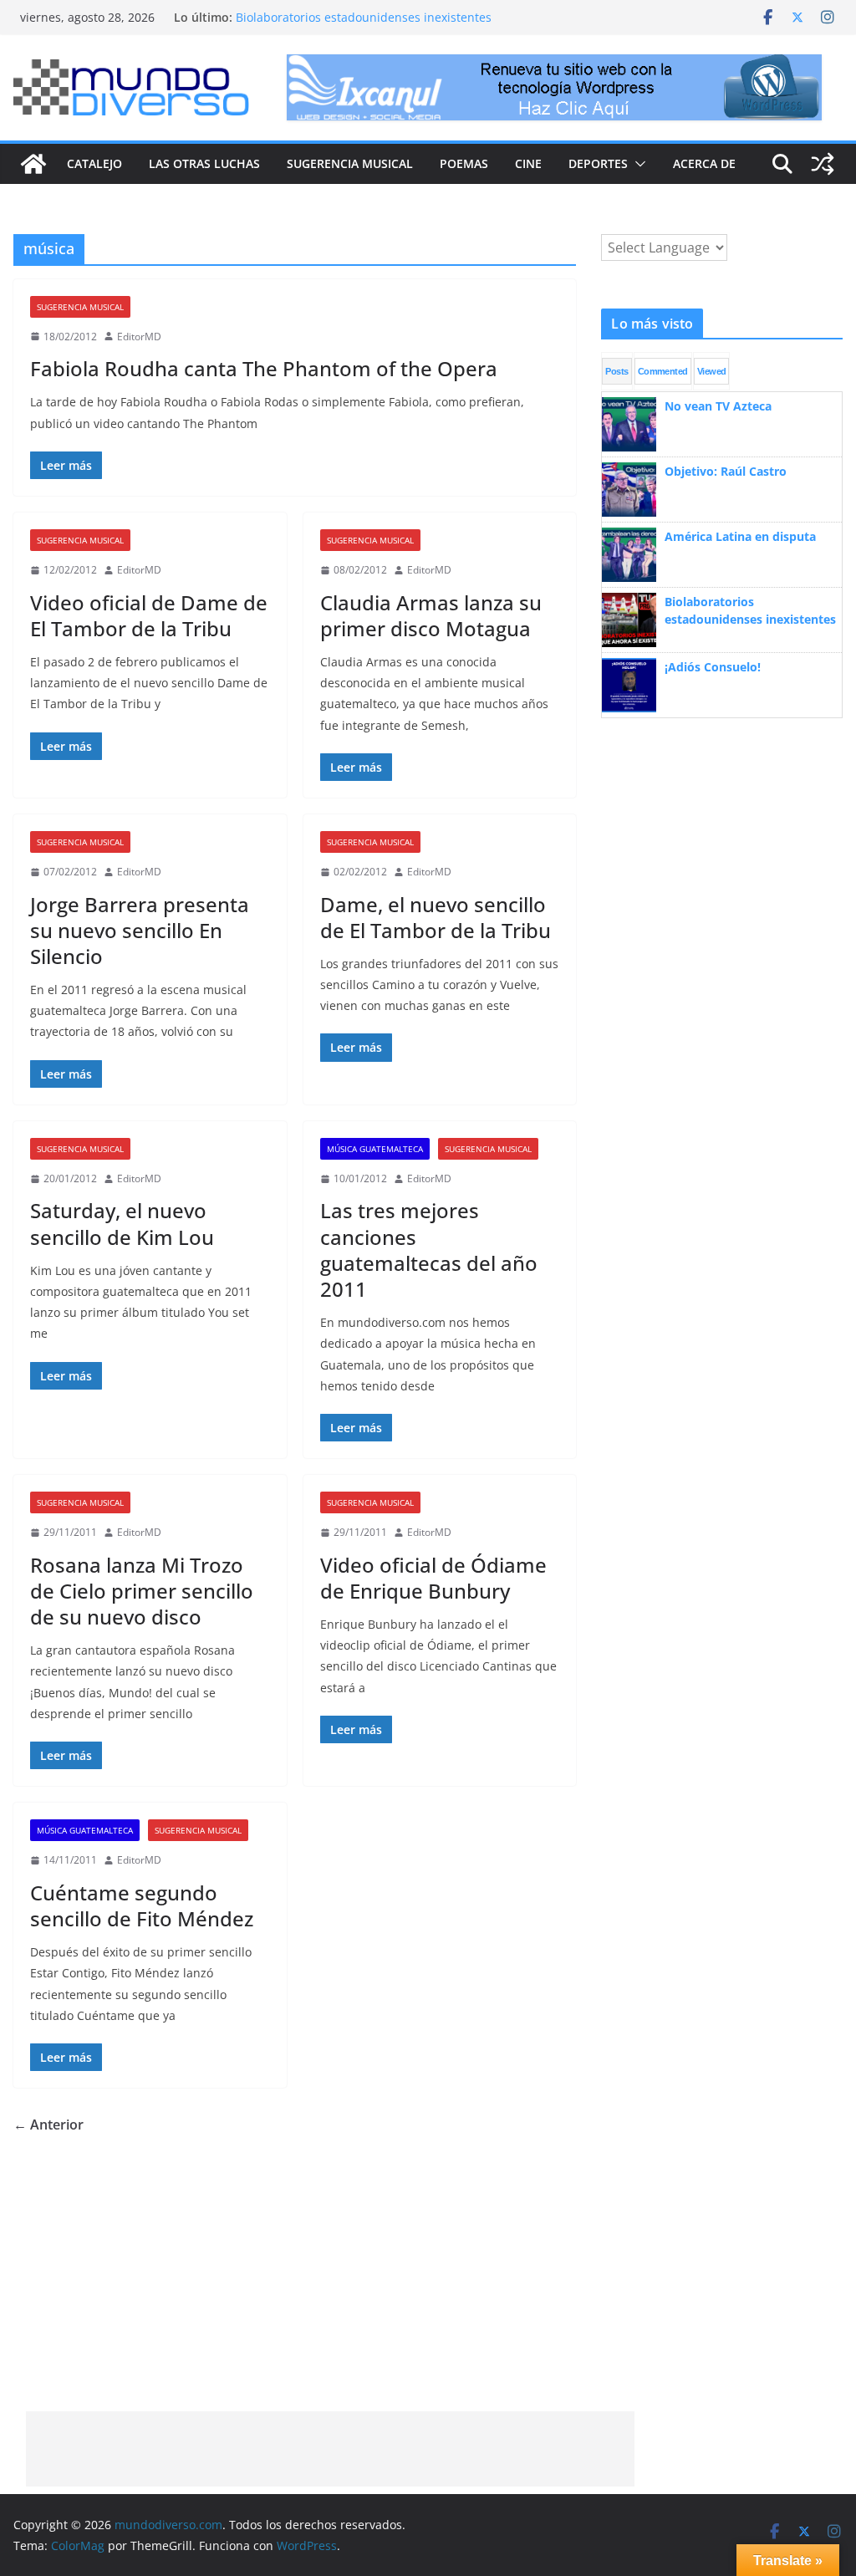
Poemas (464, 163)
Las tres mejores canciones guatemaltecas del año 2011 (429, 1250)
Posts (617, 371)
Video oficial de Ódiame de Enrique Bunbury (433, 1578)
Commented (663, 371)
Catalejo (94, 163)
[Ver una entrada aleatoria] (823, 164)
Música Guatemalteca (375, 1149)
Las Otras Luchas (204, 163)
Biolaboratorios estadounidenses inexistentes (364, 17)
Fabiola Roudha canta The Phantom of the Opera (264, 368)
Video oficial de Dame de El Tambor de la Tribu (149, 615)
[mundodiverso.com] (33, 164)
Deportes (598, 163)
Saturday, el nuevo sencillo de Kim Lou (122, 1223)
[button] (637, 164)
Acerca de (704, 163)
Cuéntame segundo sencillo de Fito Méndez (142, 1905)
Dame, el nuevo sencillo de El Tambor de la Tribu (436, 917)
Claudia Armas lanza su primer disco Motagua (431, 615)
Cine (528, 163)
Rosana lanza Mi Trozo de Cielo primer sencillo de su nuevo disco (142, 1591)
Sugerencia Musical (350, 163)
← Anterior (48, 2125)
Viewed (712, 371)
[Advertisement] (330, 2449)
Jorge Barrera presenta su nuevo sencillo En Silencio (140, 930)
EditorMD (139, 337)
